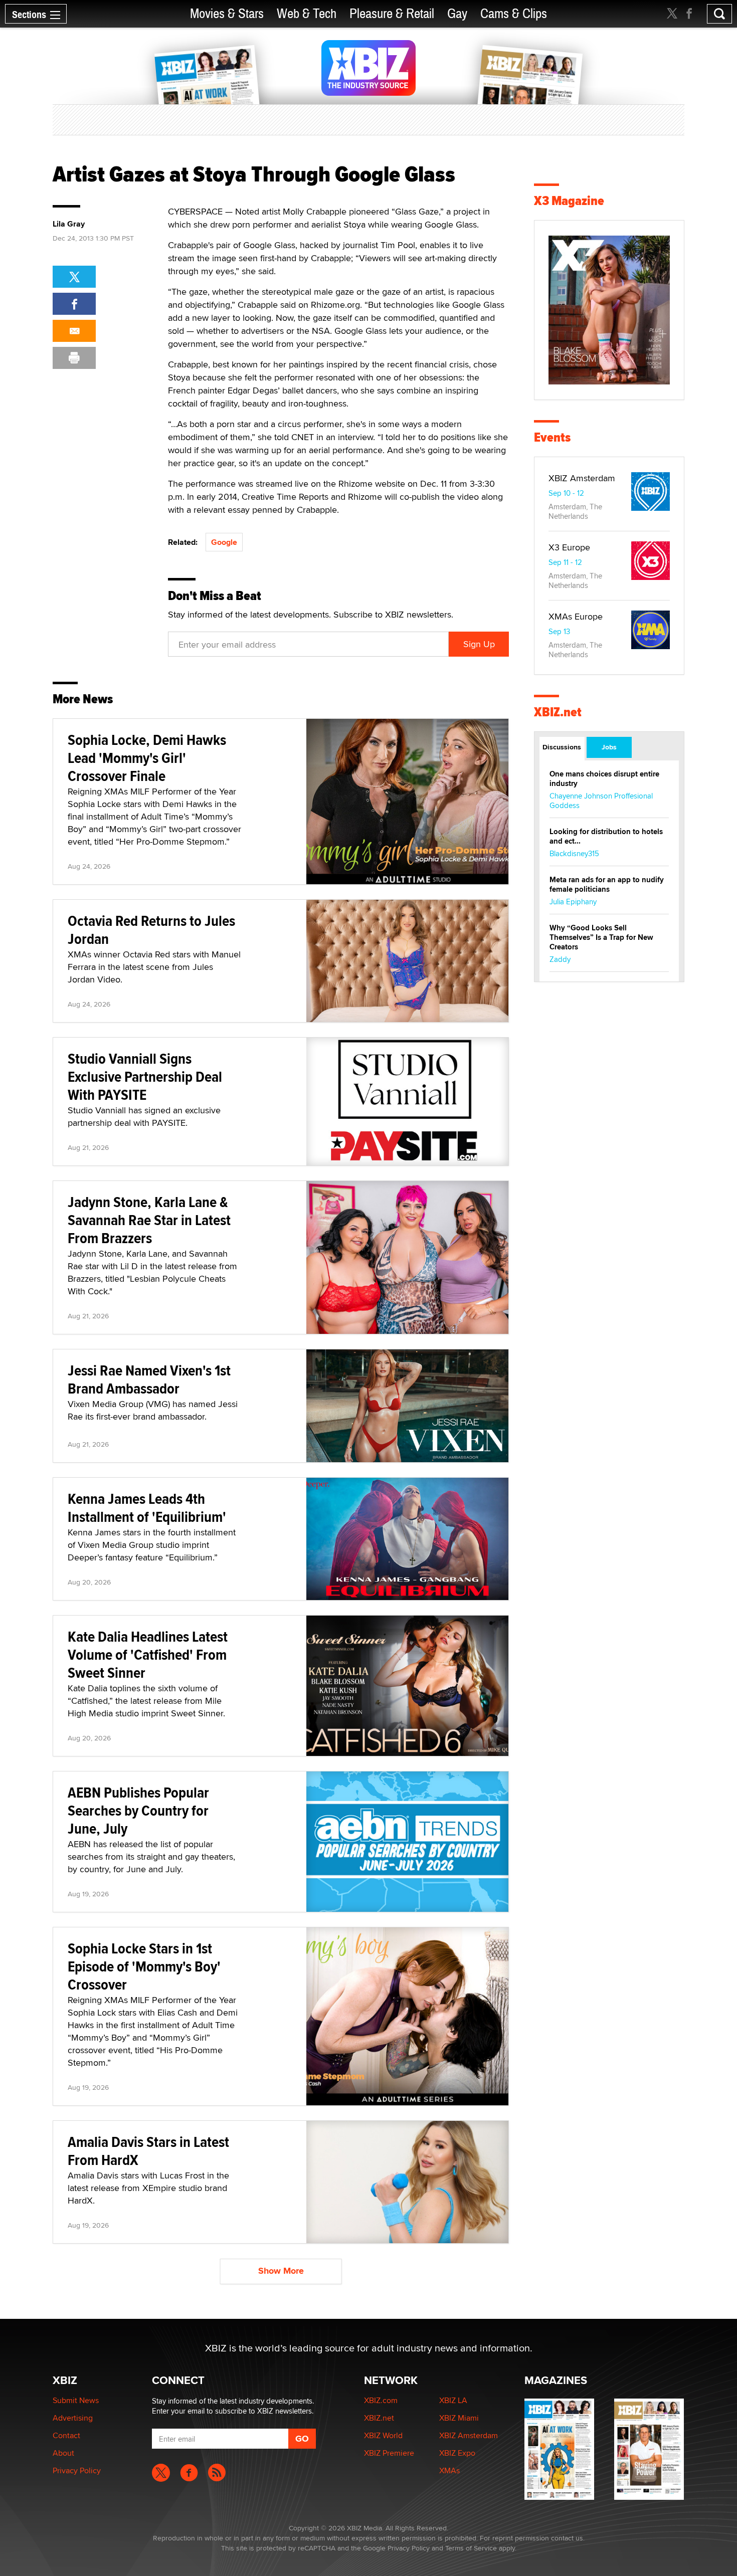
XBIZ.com (381, 2400)
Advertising (73, 2418)
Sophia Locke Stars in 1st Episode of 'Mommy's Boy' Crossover (144, 1966)
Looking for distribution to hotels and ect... (606, 836)
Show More (281, 2271)
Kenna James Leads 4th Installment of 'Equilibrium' (147, 1508)
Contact (66, 2435)
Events (552, 437)
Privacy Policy (77, 2470)
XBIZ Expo (457, 2453)
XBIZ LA (453, 2400)
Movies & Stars (227, 14)
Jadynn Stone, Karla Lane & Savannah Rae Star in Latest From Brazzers (149, 1220)
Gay (457, 14)
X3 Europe (569, 547)
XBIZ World (383, 2435)
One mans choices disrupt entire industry (604, 779)
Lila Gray (69, 224)
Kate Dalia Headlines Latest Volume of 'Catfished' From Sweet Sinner (148, 1654)
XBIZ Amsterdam (582, 478)
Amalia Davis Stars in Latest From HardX (148, 2151)
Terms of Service (471, 2548)
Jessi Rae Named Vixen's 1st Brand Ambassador (149, 1379)
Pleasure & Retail (392, 14)
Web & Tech (307, 14)
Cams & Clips (514, 14)
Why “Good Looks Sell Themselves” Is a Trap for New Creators (601, 937)
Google (224, 542)
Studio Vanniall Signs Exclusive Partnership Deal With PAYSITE (145, 1076)
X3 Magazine (569, 201)
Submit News (76, 2400)
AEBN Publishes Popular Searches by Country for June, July (138, 1810)
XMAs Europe (576, 616)
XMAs (449, 2470)
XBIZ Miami (459, 2418)
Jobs (609, 747)
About (63, 2453)
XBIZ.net (558, 712)
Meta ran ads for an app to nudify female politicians (607, 884)
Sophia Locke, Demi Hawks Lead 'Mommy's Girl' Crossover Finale (147, 758)
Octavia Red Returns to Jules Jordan (151, 930)
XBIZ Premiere (389, 2453)
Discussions (562, 747)
